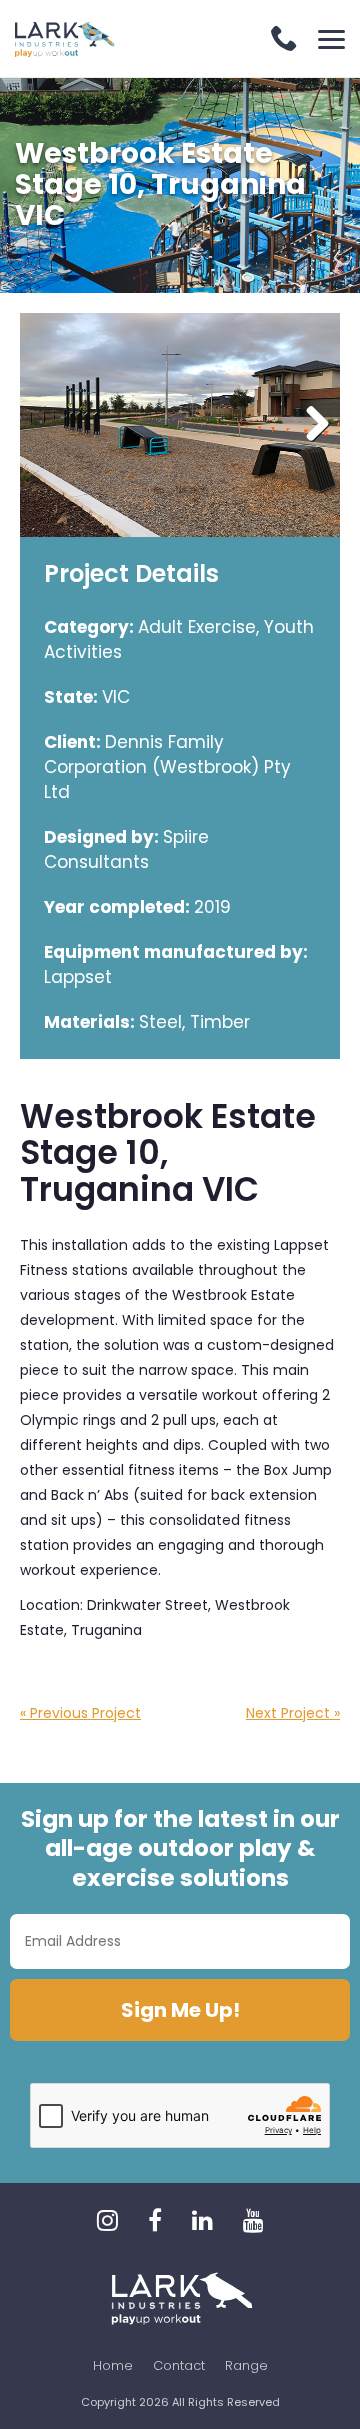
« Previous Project (80, 1713)
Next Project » (293, 1713)
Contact (179, 2365)
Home (113, 2365)
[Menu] (331, 39)
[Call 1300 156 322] (284, 40)
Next (310, 425)
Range (246, 2365)
